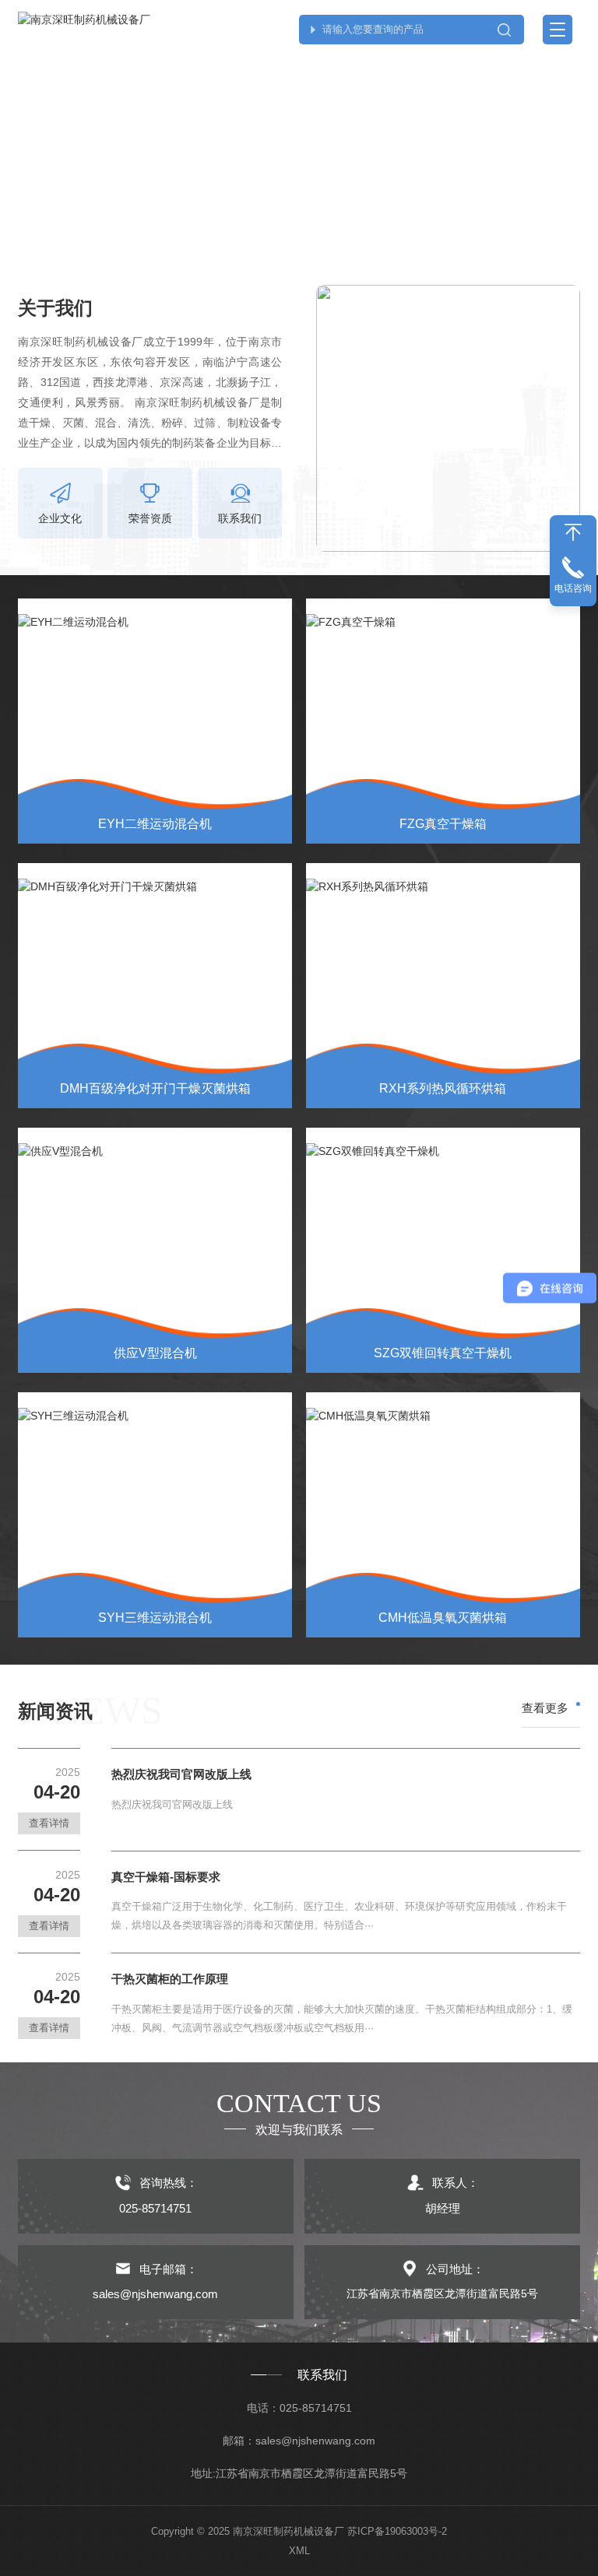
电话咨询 (573, 588)
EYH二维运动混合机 (155, 824)
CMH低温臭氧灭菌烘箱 (443, 1618)
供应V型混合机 (155, 1353)
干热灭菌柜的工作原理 (170, 1979)
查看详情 (49, 1823)
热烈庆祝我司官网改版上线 (181, 1774)
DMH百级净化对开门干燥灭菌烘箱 (155, 1088)
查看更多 (545, 1708)
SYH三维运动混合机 (155, 1618)
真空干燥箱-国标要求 (166, 1877)
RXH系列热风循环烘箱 (443, 1088)
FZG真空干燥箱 (443, 824)
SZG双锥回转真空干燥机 (443, 1353)
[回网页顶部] (573, 532)
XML (299, 2551)
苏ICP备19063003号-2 (397, 2531)
